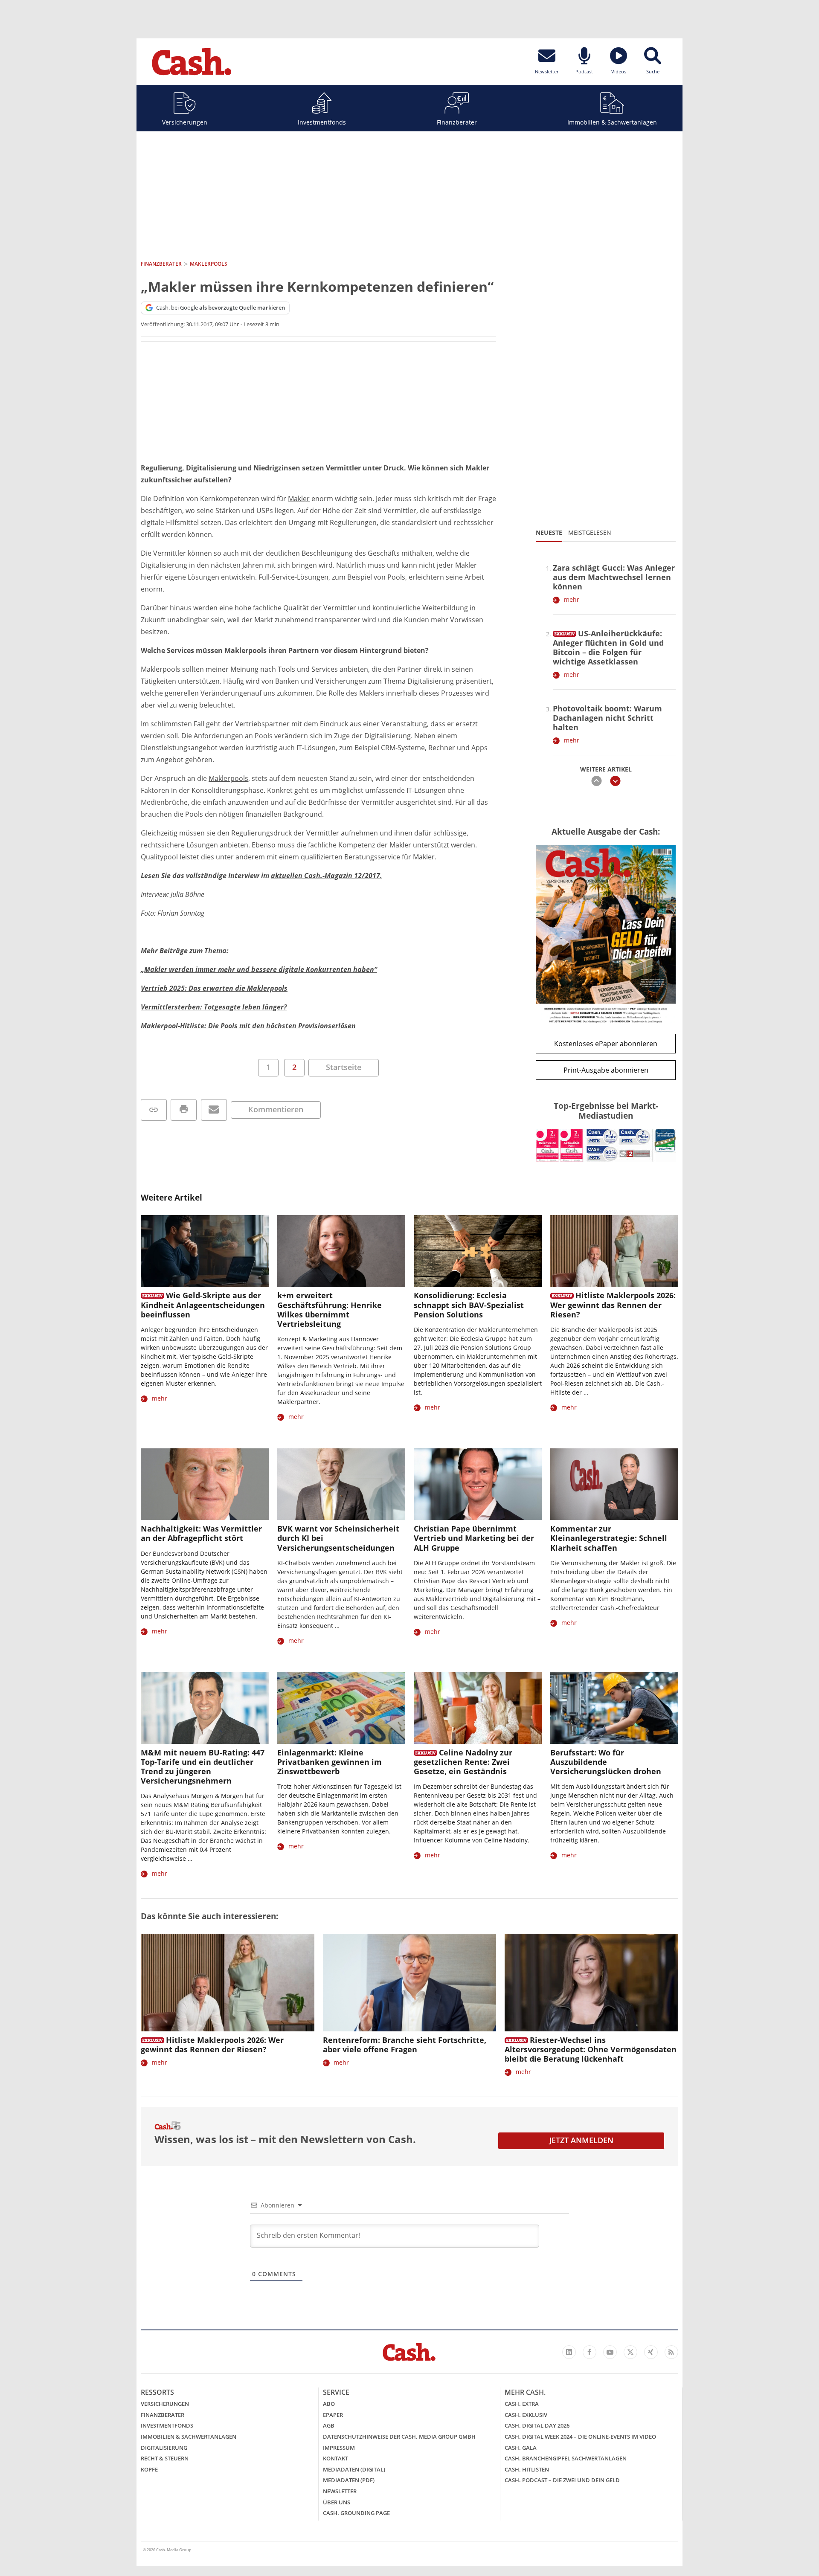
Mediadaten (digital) (354, 2469)
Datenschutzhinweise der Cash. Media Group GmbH (399, 2437)
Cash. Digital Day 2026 (537, 2425)
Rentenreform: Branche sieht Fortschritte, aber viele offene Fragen (405, 2045)
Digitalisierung (164, 2448)
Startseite (344, 1067)
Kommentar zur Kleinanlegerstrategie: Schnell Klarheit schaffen (609, 1538)
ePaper (333, 2415)
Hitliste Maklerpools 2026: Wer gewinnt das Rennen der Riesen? (613, 1305)
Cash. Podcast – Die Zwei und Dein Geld (562, 2480)
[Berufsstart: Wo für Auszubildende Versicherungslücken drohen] (614, 1708)
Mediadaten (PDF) (349, 2480)
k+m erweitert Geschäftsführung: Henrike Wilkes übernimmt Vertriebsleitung (330, 1309)
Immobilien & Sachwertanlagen (612, 122)
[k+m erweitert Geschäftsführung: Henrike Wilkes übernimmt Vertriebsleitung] (341, 1251)
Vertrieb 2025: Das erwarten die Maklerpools (214, 988)
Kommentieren (276, 1109)
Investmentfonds (322, 122)
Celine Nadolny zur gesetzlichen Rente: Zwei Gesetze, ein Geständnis (463, 1762)
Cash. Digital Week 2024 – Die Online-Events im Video (580, 2437)
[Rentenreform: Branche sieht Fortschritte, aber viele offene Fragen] (410, 1983)
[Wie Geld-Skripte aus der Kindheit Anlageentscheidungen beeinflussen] (205, 1251)
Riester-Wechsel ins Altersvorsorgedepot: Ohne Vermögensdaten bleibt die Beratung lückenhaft (591, 2049)
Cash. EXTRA (522, 2404)
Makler (299, 499)
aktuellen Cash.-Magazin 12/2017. (327, 876)
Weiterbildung (445, 608)
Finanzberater (457, 122)
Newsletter (340, 2491)
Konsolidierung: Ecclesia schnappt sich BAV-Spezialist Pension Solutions (469, 1305)
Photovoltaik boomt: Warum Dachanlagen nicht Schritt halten (607, 718)
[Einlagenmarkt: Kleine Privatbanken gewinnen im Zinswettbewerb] (341, 1708)
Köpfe (149, 2469)
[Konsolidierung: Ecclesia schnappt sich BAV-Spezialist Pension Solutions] (478, 1251)
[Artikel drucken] (184, 1110)
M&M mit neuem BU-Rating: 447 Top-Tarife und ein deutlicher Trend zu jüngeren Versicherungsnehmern (203, 1767)
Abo (329, 2404)
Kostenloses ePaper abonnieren (606, 1044)
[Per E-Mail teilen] (214, 1110)
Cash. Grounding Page (356, 2513)
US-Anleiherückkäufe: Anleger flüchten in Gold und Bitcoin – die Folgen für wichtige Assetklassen (608, 647)
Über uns (337, 2502)
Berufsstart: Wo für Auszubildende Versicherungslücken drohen (606, 1762)
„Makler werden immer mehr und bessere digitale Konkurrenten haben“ (259, 969)
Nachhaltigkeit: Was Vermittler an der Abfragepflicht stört (201, 1533)
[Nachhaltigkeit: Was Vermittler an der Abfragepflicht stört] (205, 1484)
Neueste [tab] (549, 532)
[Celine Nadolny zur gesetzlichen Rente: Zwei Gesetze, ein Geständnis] (478, 1708)
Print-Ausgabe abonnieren (606, 1070)
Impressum (339, 2448)
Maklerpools (228, 778)
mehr (572, 599)
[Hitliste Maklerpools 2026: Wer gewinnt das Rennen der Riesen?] (614, 1251)
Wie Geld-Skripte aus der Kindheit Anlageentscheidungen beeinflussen (203, 1305)
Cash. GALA (521, 2448)
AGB (329, 2425)
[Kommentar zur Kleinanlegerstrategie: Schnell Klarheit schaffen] (614, 1484)
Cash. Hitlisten (527, 2469)
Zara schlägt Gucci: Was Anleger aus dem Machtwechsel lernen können (614, 577)
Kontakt (335, 2458)
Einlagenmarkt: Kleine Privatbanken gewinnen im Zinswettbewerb (330, 1762)
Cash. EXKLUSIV (526, 2415)
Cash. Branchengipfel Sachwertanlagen (566, 2458)
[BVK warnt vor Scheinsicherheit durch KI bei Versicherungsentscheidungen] (341, 1484)
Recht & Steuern (165, 2458)
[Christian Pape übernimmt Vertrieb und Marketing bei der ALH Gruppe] (478, 1484)
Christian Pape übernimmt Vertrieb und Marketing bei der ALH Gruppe (474, 1538)
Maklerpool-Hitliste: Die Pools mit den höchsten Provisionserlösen (248, 1026)
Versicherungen (185, 122)
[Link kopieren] (154, 1110)
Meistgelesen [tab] (590, 532)
